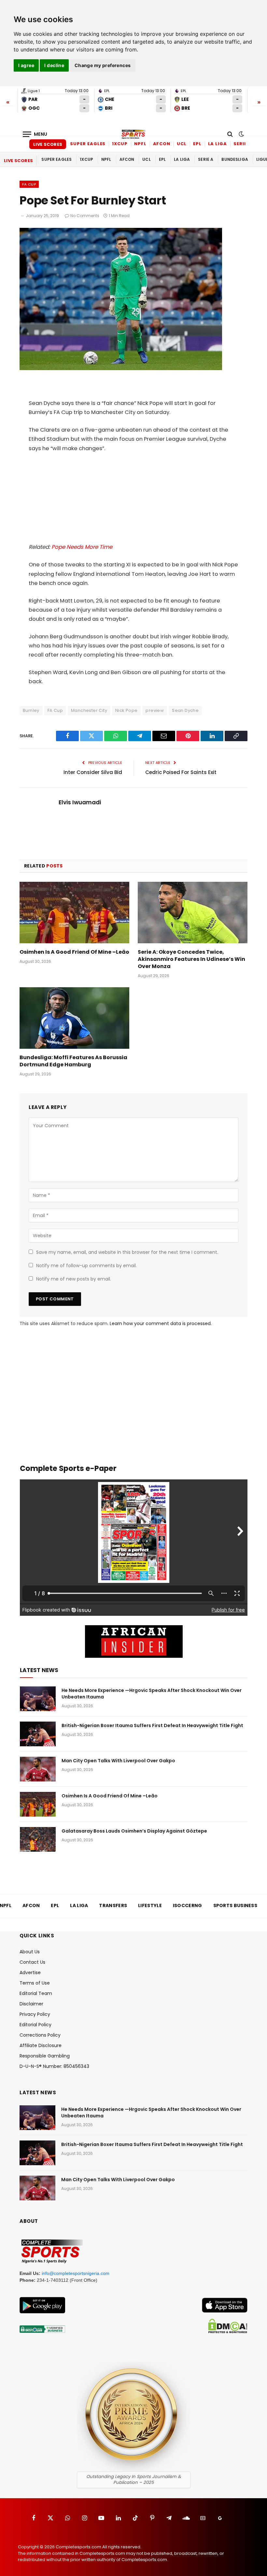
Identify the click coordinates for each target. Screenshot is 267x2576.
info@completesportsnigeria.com (76, 2273)
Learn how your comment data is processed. (161, 1323)
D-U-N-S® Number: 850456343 (54, 2066)
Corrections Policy (40, 2035)
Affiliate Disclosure (41, 2045)
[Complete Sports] (133, 134)
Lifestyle (150, 1905)
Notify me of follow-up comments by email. (86, 1266)
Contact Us (32, 1962)
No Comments (85, 216)
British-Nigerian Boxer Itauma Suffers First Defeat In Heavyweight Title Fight (152, 1725)
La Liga (218, 144)
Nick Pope (126, 710)
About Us (30, 1952)
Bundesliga (235, 159)
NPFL (140, 144)
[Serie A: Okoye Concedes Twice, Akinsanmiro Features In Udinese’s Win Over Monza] (193, 913)
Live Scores (48, 144)
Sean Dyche (185, 710)
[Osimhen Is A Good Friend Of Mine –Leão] (74, 913)
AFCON (162, 144)
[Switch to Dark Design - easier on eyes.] (241, 134)
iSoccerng (188, 1905)
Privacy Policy (35, 2014)
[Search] (230, 134)
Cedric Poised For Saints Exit (181, 772)
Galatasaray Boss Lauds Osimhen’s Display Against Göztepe (134, 1831)
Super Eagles (88, 144)
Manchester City (89, 710)
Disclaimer (31, 2004)
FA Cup (29, 184)
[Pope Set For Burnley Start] (121, 368)
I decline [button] (54, 65)
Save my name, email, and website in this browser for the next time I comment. (127, 1252)
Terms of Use (35, 1983)
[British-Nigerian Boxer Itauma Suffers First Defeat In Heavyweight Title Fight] (38, 1734)
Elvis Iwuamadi (80, 802)
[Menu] (35, 134)
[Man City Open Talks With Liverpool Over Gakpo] (38, 1769)
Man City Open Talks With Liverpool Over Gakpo (118, 1761)
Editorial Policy (35, 2025)
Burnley (31, 710)
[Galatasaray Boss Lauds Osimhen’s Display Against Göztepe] (38, 1839)
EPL (197, 144)
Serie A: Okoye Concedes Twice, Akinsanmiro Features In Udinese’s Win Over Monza (191, 959)
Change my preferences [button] (103, 65)
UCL (182, 144)
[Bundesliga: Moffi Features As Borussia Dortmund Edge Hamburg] (74, 1018)
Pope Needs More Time (82, 547)
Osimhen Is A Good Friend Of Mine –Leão (74, 952)
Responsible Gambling (45, 2056)
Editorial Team (36, 1993)
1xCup (120, 144)
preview (155, 710)
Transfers (113, 1905)
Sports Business (235, 1905)
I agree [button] (26, 65)
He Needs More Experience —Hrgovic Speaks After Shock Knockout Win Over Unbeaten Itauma (152, 1694)
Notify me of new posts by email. (74, 1279)
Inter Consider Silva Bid (93, 772)
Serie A (242, 144)
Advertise (30, 1973)
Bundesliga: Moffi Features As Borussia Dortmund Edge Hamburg (73, 1061)
